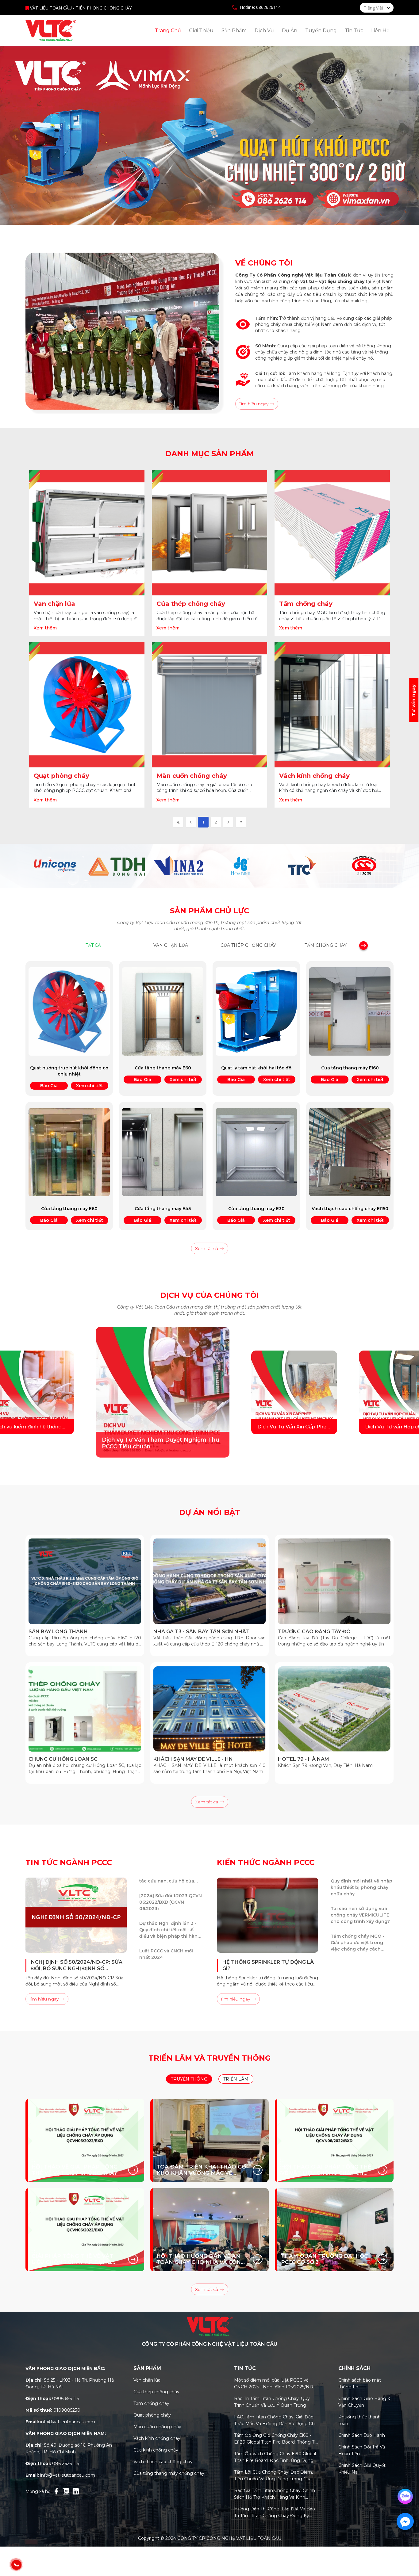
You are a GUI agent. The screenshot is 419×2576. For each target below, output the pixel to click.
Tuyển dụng (321, 31)
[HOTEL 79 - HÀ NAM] (334, 1709)
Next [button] (363, 1392)
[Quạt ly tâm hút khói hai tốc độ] (256, 1011)
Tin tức (354, 31)
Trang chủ (168, 31)
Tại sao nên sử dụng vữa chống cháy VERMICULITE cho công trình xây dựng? (360, 1943)
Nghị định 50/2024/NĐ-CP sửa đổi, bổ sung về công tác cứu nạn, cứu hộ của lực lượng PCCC (169, 1902)
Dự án (290, 31)
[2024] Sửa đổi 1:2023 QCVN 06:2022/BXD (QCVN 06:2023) (171, 1930)
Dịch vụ (264, 31)
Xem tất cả (207, 1248)
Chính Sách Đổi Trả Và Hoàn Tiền (362, 2450)
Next (228, 822)
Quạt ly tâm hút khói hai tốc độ (256, 1068)
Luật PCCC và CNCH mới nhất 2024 (166, 1878)
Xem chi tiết (90, 1086)
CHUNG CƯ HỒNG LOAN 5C (63, 1759)
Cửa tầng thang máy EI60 (350, 1068)
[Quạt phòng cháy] (87, 705)
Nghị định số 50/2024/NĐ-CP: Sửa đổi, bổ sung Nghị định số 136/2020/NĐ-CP (77, 1965)
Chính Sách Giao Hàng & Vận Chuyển (364, 2402)
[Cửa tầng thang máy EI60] (350, 1011)
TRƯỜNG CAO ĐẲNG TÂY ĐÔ (314, 1632)
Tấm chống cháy (306, 604)
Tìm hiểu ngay (254, 404)
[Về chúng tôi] (122, 331)
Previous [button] (134, 1919)
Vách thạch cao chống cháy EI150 (350, 1209)
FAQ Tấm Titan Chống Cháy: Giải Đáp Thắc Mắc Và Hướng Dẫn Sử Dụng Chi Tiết (275, 2421)
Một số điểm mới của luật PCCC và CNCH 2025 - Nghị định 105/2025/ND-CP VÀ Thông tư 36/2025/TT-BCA (274, 2384)
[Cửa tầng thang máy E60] (163, 1011)
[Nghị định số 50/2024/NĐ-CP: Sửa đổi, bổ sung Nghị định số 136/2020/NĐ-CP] (76, 1915)
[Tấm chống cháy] (332, 533)
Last (241, 822)
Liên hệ (380, 31)
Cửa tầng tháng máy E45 (163, 1209)
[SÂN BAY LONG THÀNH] (85, 1581)
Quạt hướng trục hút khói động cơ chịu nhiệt (69, 1071)
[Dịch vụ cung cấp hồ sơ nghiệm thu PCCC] (290, 1392)
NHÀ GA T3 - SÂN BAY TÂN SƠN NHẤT (202, 1632)
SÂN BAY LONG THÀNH (58, 1632)
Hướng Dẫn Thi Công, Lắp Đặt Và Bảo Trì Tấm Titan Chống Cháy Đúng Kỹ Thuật (275, 2513)
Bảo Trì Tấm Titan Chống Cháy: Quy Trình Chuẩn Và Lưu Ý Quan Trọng (272, 2402)
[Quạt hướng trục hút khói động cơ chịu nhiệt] (69, 1011)
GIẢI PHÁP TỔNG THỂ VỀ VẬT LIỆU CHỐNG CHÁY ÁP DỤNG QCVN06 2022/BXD (72, 2259)
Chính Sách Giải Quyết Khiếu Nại (362, 2469)
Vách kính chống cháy (314, 776)
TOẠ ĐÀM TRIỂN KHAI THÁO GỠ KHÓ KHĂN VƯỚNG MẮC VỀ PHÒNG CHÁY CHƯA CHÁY (201, 2170)
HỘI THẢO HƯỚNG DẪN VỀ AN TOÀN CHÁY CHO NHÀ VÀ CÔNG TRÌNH (201, 2259)
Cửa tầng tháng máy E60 (69, 1209)
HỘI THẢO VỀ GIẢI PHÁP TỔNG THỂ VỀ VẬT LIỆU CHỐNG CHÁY (75, 2170)
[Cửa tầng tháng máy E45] (163, 1152)
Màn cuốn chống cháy (192, 776)
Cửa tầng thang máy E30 (256, 1209)
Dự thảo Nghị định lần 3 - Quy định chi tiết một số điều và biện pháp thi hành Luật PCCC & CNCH (170, 1958)
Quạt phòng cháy (62, 776)
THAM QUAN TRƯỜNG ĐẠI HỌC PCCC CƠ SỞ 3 (324, 2259)
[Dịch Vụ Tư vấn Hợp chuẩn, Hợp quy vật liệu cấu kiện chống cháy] (159, 1393)
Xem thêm (45, 628)
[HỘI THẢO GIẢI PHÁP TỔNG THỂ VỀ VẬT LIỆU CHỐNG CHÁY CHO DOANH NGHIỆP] (334, 2140)
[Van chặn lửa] (87, 533)
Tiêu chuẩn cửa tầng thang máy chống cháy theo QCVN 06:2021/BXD (362, 1887)
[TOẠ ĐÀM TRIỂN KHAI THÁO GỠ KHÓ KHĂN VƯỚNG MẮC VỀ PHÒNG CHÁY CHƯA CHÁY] (210, 2140)
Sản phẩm (234, 31)
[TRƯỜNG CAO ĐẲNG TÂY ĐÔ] (334, 1581)
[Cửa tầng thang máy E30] (256, 1152)
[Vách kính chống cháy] (332, 705)
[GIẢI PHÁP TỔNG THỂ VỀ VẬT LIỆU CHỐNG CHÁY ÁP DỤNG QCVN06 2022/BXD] (85, 2230)
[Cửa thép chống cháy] (209, 533)
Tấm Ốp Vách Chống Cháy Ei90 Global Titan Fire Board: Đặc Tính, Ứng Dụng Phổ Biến (275, 2457)
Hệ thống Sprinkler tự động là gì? (268, 1965)
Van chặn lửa (54, 604)
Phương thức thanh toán (359, 2420)
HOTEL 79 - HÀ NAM (304, 1759)
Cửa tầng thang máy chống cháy (169, 2473)
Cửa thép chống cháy (191, 604)
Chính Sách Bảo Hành (362, 2435)
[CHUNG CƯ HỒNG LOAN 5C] (85, 1709)
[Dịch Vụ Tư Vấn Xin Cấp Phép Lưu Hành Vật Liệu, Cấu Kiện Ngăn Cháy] (51, 1393)
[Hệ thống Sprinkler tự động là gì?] (267, 1915)
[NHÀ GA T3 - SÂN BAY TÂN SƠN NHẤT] (210, 1581)
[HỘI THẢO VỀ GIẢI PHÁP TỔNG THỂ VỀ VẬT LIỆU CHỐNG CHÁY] (85, 2140)
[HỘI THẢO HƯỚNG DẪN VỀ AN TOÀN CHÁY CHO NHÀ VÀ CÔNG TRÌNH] (210, 2230)
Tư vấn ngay (413, 700)
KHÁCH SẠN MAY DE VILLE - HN (193, 1759)
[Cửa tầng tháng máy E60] (69, 1152)
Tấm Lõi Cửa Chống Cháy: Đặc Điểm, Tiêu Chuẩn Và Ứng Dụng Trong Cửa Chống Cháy (273, 2476)
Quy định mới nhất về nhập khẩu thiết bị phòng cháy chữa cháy (361, 1915)
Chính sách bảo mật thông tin (360, 2383)
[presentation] (363, 947)
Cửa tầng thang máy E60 (163, 1068)
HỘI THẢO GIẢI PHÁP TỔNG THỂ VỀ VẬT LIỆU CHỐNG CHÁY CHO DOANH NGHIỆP (326, 2170)
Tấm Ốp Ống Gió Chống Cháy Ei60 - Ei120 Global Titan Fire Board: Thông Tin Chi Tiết (276, 2439)
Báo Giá (49, 1086)
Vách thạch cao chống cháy (163, 2462)
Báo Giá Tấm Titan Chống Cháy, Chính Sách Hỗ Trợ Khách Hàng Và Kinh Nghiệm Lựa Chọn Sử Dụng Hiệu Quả (275, 2494)
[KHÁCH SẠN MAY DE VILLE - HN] (210, 1709)
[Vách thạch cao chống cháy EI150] (350, 1152)
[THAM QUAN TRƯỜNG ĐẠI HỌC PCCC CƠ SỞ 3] (334, 2230)
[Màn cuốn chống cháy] (209, 705)
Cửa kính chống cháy (156, 2450)
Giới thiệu (201, 31)
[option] (209, 135)
